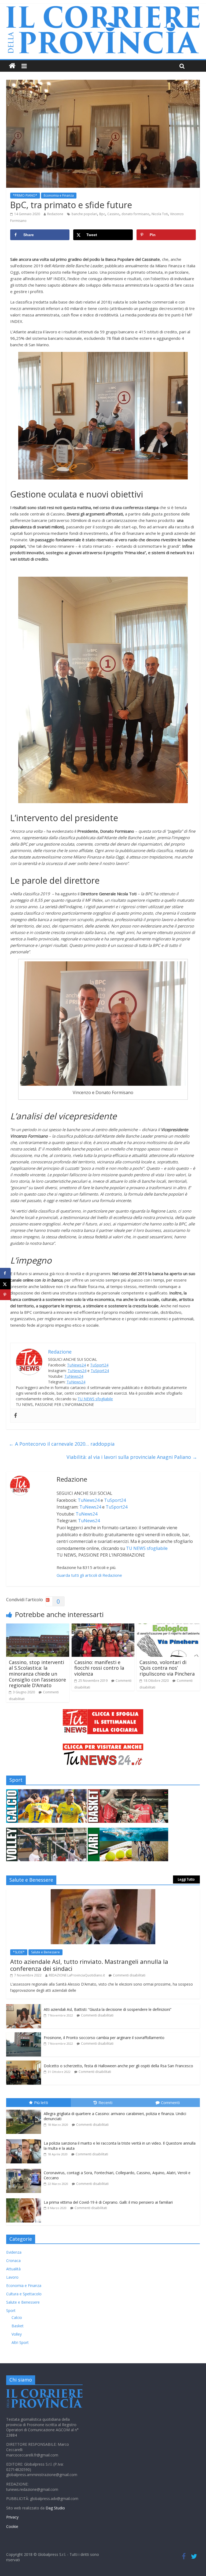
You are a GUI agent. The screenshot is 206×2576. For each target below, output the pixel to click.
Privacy (12, 2517)
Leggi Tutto (186, 1879)
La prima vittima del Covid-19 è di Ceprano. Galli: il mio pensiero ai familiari (108, 2202)
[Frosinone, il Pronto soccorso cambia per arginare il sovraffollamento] (24, 2035)
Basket (18, 2326)
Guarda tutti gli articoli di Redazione (89, 1575)
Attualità (13, 2269)
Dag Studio (55, 2508)
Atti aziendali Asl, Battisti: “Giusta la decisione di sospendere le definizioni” (108, 2009)
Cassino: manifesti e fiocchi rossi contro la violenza (99, 1668)
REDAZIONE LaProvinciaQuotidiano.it (77, 1975)
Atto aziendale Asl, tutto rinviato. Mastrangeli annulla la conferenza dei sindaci (89, 1965)
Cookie (12, 2526)
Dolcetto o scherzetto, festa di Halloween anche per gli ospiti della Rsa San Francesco (118, 2066)
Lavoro (12, 2277)
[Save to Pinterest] (5, 1295)
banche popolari (84, 214)
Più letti (41, 2102)
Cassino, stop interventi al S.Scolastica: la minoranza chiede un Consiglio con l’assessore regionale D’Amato (37, 1674)
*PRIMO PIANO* (25, 195)
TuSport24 (99, 1365)
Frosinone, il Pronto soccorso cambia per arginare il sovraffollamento (104, 2038)
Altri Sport (20, 2342)
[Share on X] (5, 1284)
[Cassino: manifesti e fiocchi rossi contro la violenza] (103, 1627)
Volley (17, 2334)
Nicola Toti (160, 214)
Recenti (105, 2102)
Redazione (55, 214)
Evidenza (14, 2252)
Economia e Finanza (59, 195)
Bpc (102, 214)
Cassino (113, 214)
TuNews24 (76, 1365)
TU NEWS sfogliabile (95, 1399)
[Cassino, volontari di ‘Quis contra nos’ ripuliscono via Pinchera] (168, 1627)
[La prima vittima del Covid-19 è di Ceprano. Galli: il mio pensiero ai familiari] (25, 2198)
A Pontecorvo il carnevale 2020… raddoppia (62, 1444)
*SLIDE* (19, 1952)
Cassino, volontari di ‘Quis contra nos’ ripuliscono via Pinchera (167, 1668)
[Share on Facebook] (5, 1273)
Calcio (17, 2317)
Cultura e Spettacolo (24, 2294)
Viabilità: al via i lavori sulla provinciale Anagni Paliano (132, 1457)
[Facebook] (16, 1416)
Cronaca (13, 2261)
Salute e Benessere (45, 1952)
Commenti (170, 2102)
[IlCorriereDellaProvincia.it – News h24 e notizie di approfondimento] (12, 66)
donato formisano (135, 214)
